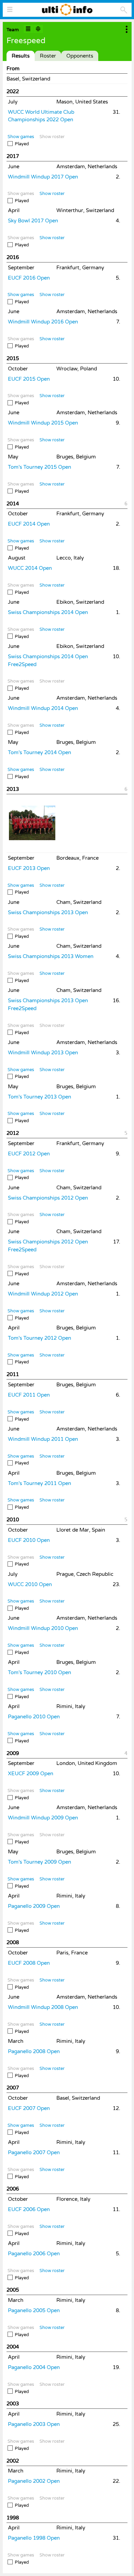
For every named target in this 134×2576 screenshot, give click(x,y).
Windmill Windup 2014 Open (43, 708)
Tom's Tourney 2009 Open (40, 1862)
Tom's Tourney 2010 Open (40, 1672)
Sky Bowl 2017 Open (33, 221)
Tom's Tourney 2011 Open (40, 1483)
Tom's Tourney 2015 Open (40, 467)
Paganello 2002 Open (34, 2481)
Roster (48, 56)
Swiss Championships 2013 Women (51, 956)
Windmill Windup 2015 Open (43, 423)
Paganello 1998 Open (34, 2538)
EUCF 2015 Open (29, 379)
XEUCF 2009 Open (31, 1774)
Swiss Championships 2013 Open (48, 912)
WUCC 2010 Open (30, 1584)
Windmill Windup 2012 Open (43, 1294)
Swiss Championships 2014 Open (48, 612)
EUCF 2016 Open (29, 278)
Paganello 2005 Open (34, 2310)
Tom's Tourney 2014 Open (40, 752)
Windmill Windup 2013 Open (43, 1053)
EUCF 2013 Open (29, 868)
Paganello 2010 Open (34, 1717)
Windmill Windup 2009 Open (43, 1818)
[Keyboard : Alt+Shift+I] (29, 29)
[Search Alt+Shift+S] (124, 10)
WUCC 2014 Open (30, 568)
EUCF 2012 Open (29, 1154)
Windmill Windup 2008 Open (43, 2007)
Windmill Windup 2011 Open (43, 1439)
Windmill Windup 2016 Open (43, 322)
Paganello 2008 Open (34, 2051)
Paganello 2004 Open (34, 2367)
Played (22, 144)
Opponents (80, 56)
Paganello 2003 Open (34, 2424)
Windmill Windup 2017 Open (43, 177)
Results (21, 56)
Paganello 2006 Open (34, 2254)
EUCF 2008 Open (29, 1963)
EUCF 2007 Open (29, 2108)
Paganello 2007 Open (34, 2152)
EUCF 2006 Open (29, 2209)
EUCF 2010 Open (29, 1540)
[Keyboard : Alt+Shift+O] (38, 29)
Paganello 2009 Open (34, 1906)
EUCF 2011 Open (29, 1395)
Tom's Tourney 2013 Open (40, 1097)
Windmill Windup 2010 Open (43, 1628)
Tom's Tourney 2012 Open (40, 1338)
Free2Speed (22, 664)
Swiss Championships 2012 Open (48, 1198)
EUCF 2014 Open (29, 524)
